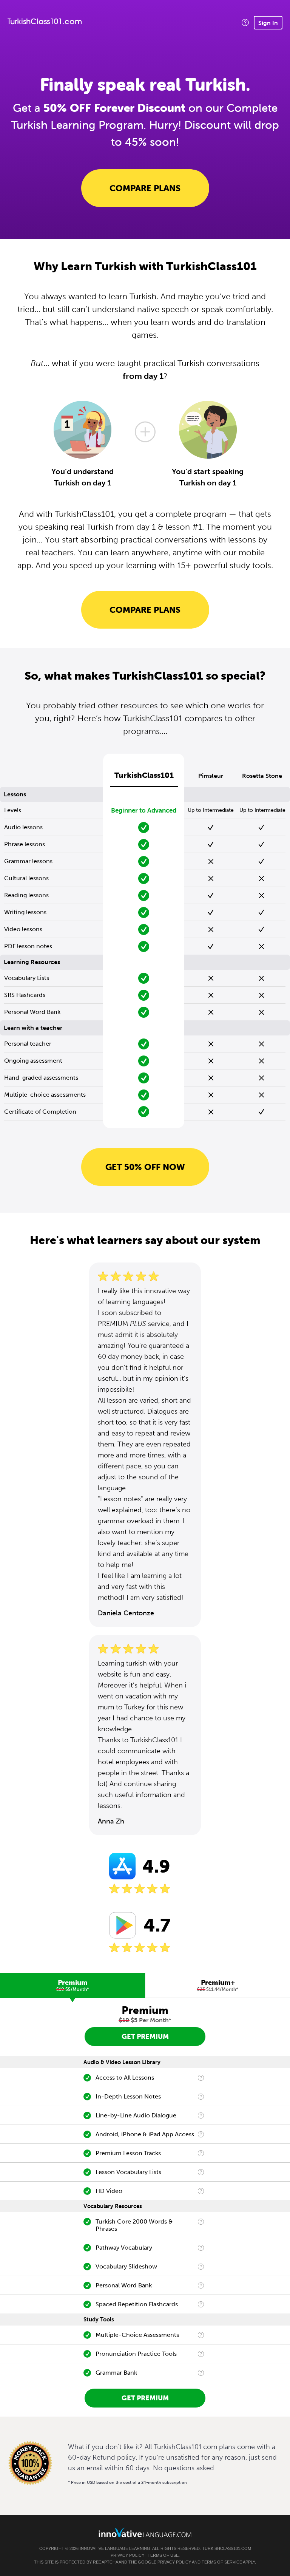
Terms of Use (163, 2555)
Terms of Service (222, 2562)
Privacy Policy (127, 2555)
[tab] (72, 1985)
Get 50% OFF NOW (145, 1167)
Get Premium (145, 2037)
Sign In (268, 23)
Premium (73, 1985)
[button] (245, 22)
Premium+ (218, 1985)
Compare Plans (145, 188)
